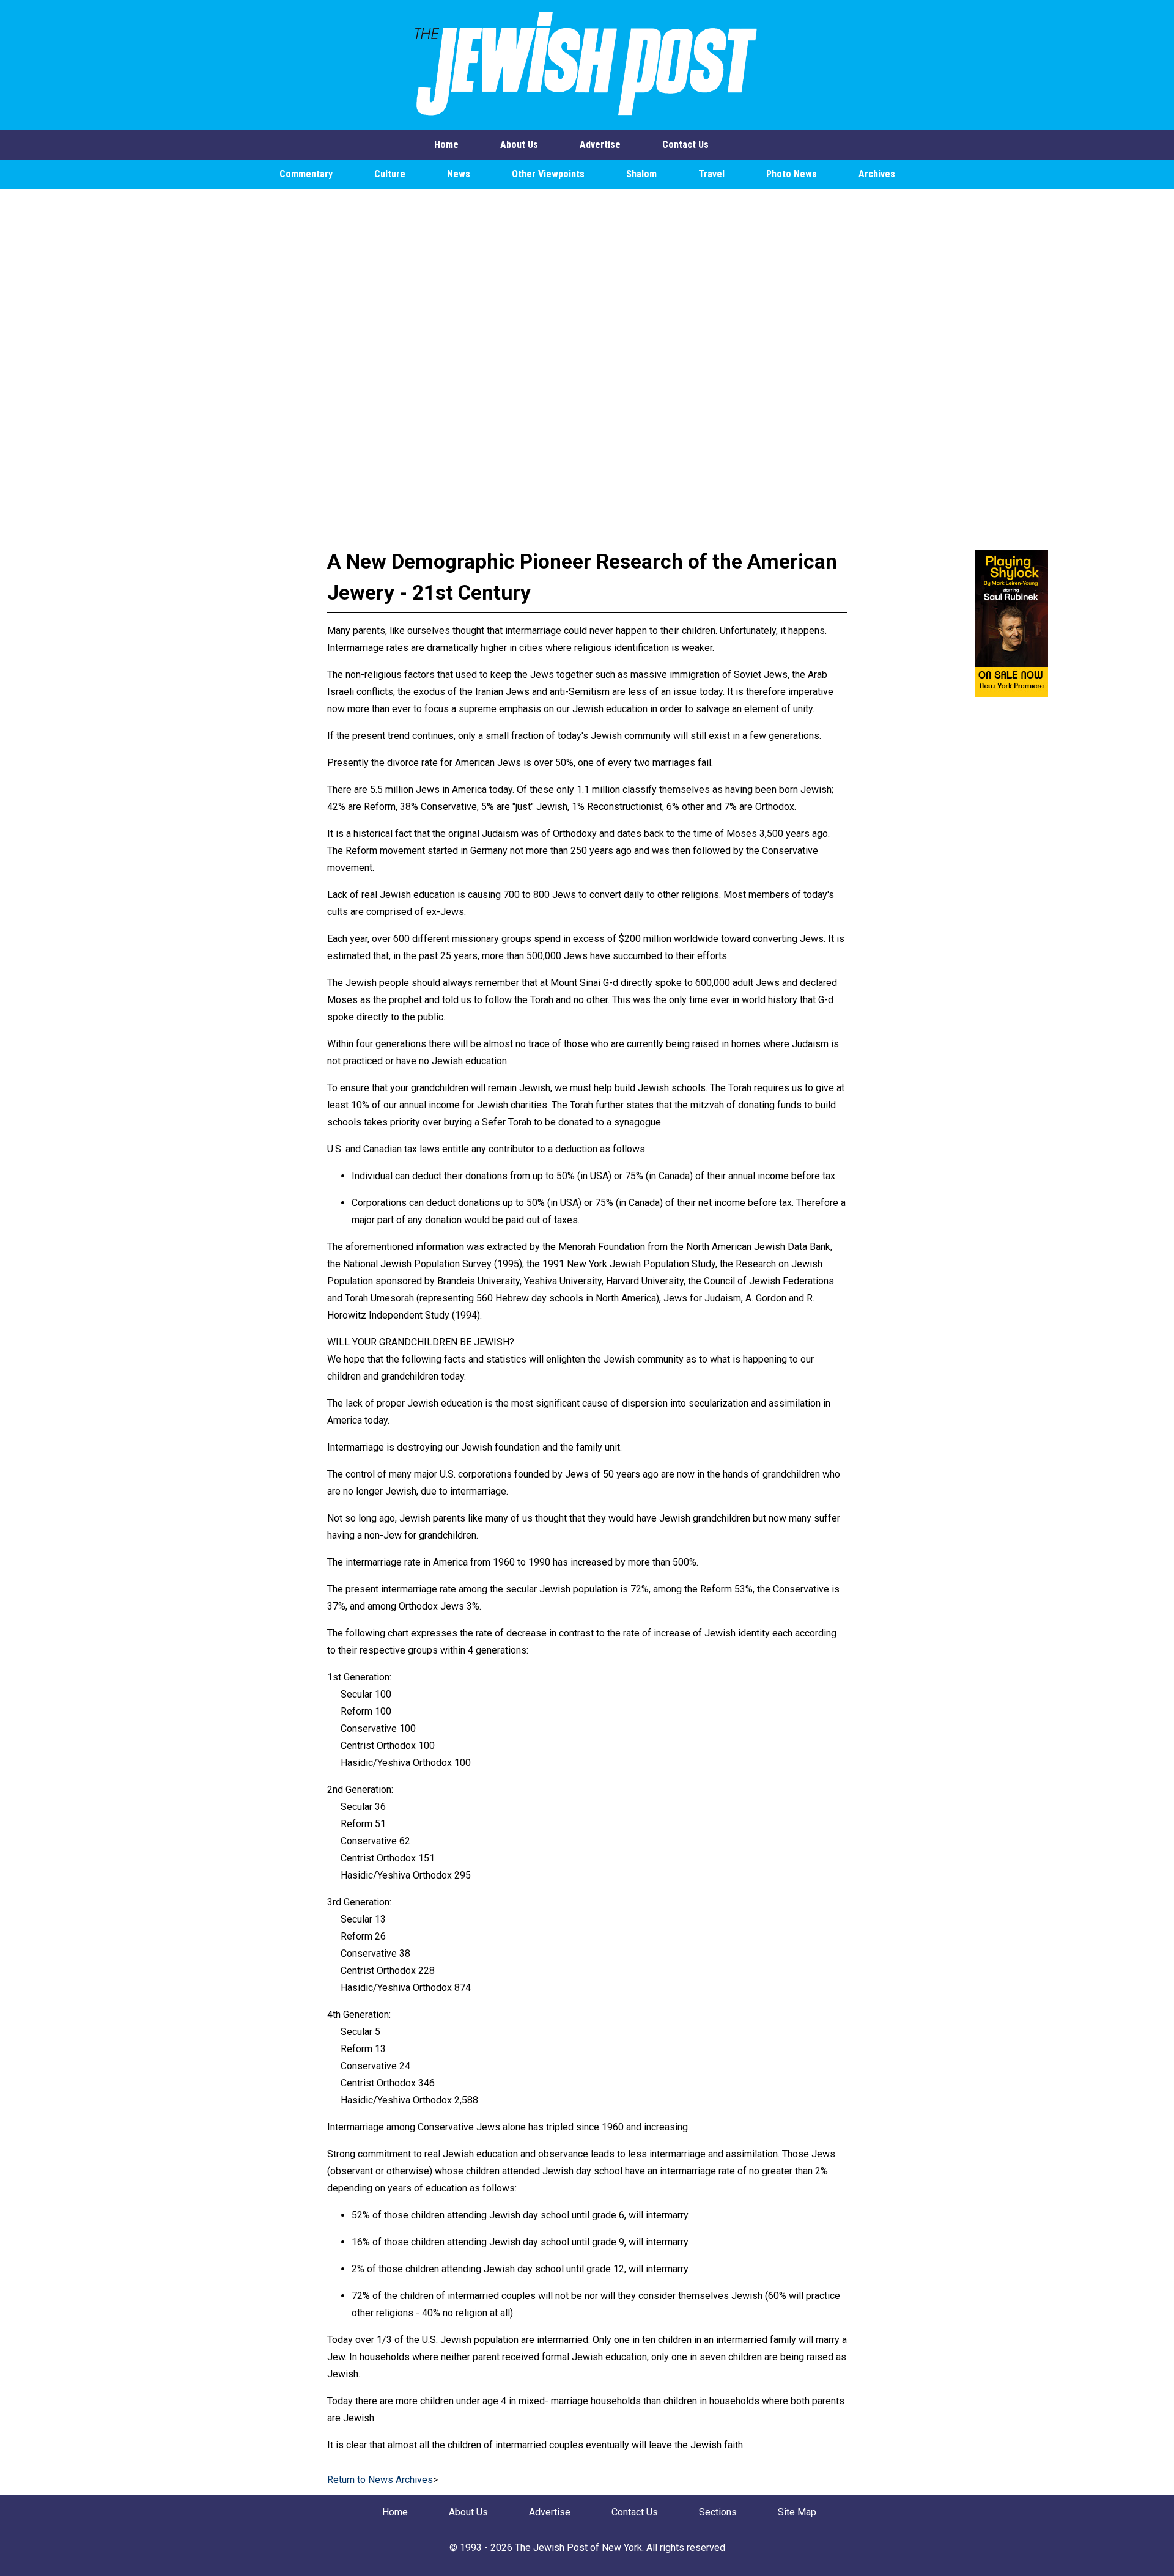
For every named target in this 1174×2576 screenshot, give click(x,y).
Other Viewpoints (548, 174)
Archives (877, 174)
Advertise (600, 145)
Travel (711, 174)
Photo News (792, 174)
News (459, 174)
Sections (718, 2512)
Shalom (641, 174)
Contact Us (685, 145)
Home (446, 145)
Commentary (306, 174)
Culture (390, 174)
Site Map (797, 2512)
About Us (519, 145)
